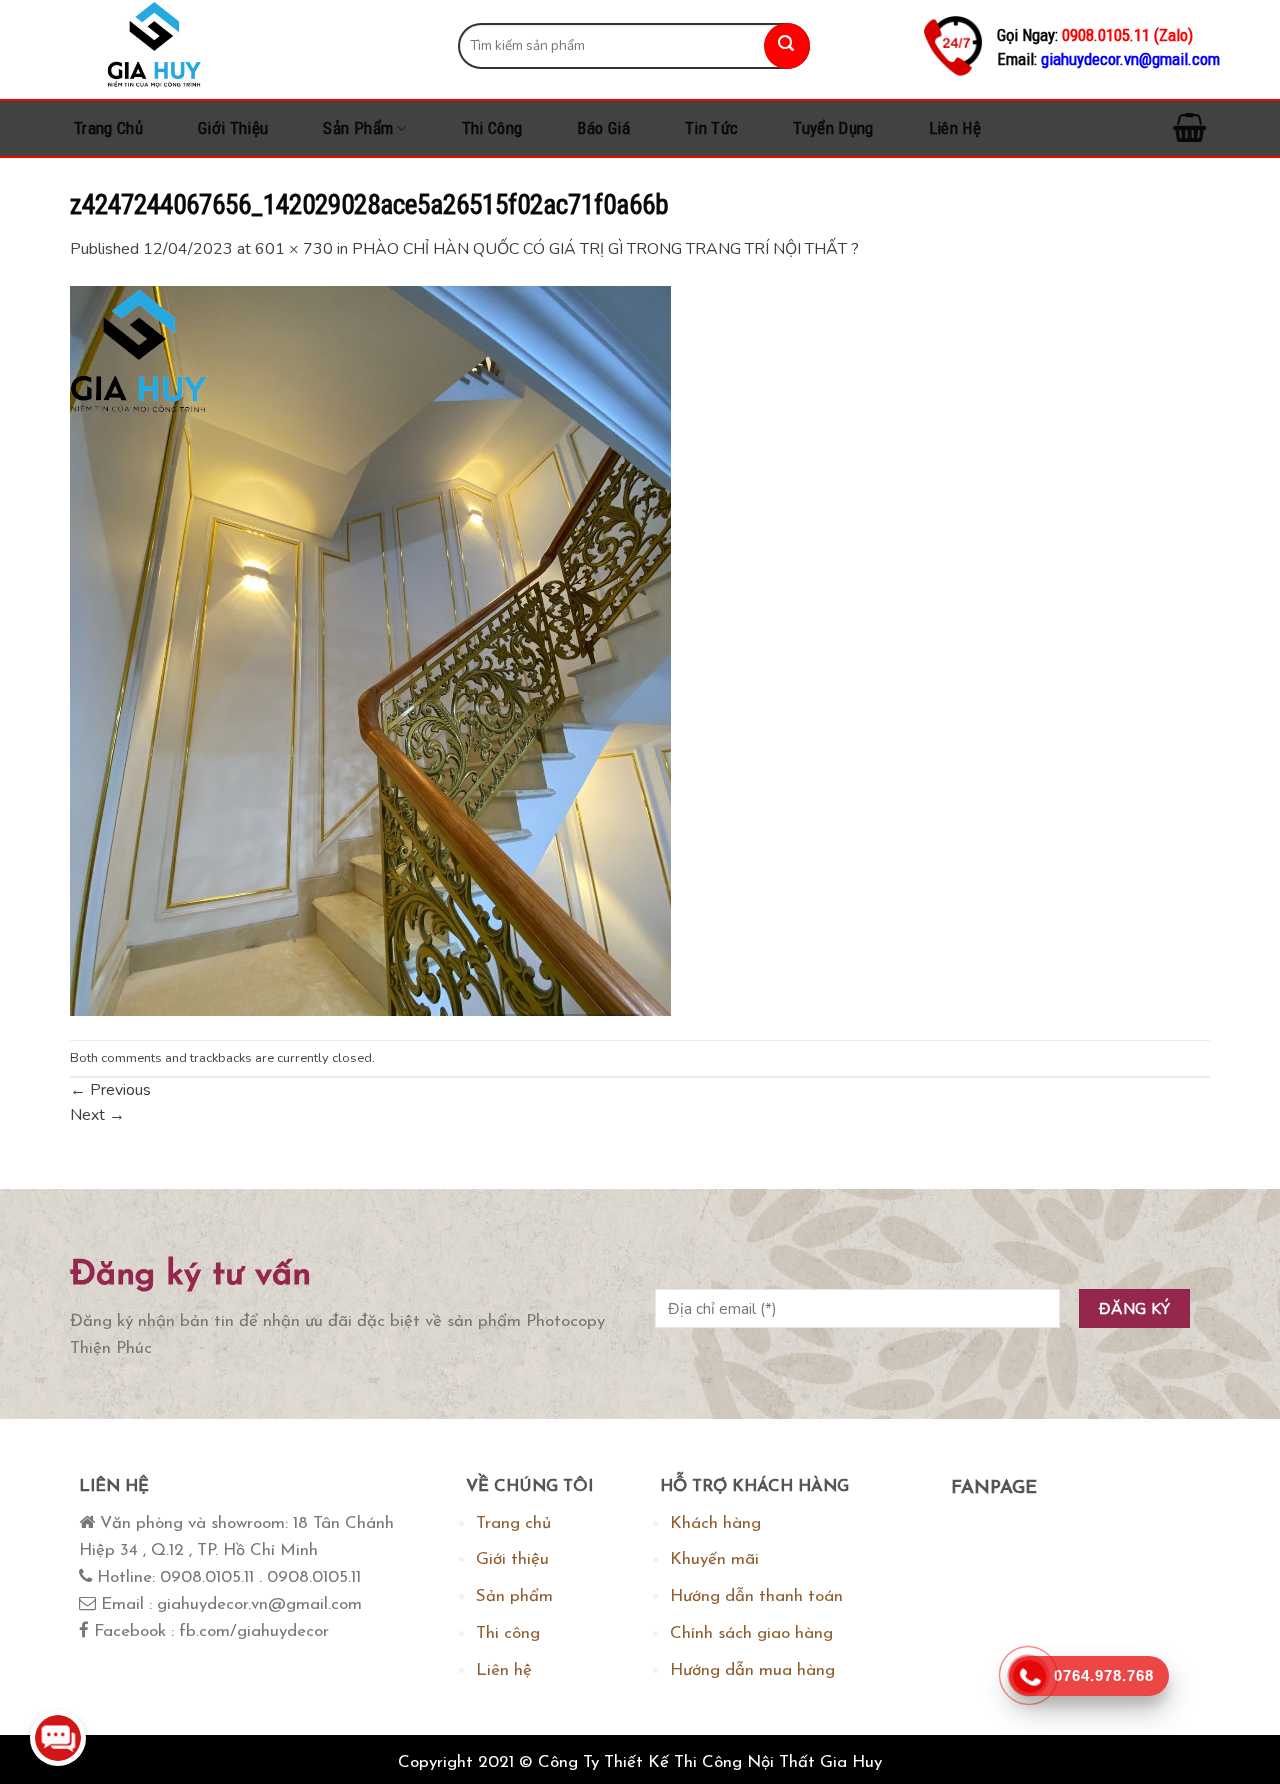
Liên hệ (955, 128)
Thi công (492, 128)
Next (97, 1115)
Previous (110, 1090)
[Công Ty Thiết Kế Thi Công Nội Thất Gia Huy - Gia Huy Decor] (249, 45)
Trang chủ (108, 128)
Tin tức (711, 128)
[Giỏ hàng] (1189, 128)
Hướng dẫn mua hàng (752, 1670)
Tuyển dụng (833, 128)
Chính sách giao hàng (751, 1633)
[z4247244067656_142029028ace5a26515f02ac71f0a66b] (370, 650)
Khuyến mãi (714, 1559)
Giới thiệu (233, 128)
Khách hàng (715, 1523)
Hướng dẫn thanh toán (756, 1596)
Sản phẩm (358, 128)
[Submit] (787, 46)
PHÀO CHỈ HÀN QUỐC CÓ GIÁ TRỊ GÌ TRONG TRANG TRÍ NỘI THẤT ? (605, 249)
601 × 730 (294, 249)
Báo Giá (603, 128)
